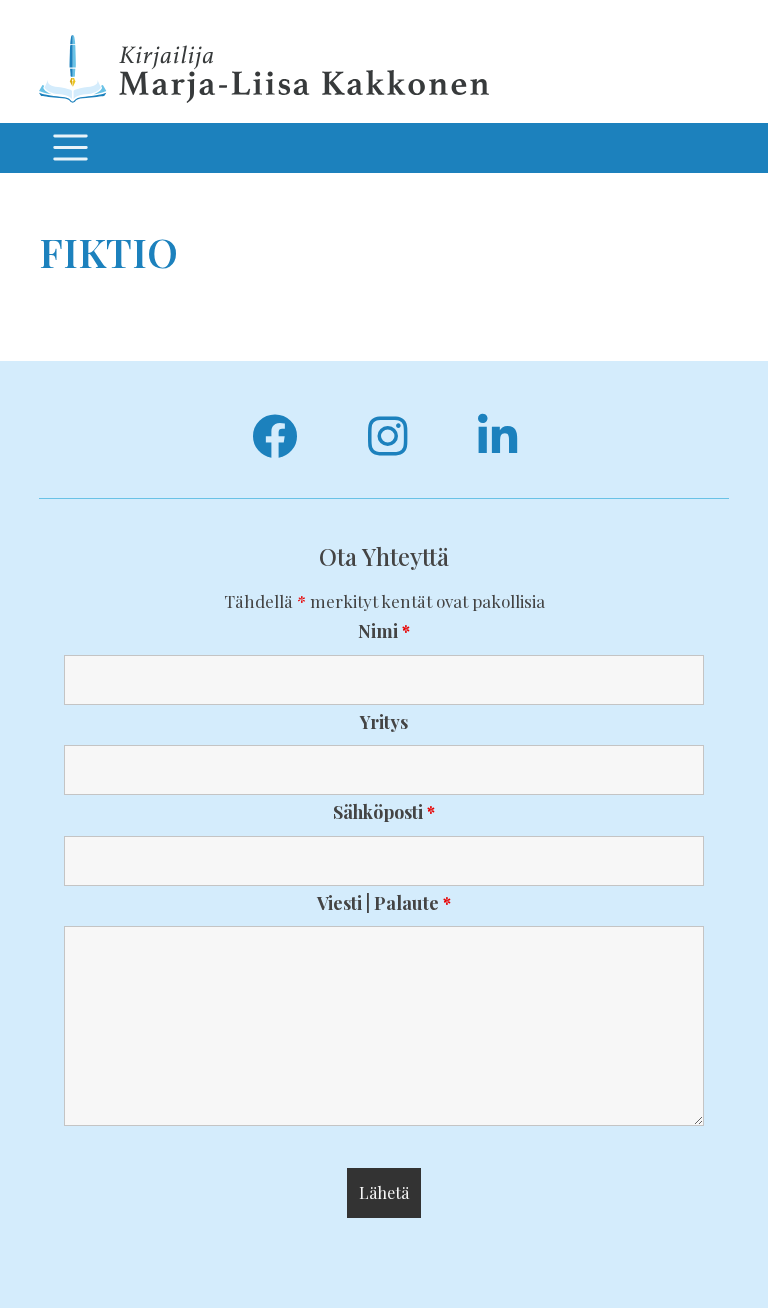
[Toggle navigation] (70, 148)
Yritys (384, 722)
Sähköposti (384, 812)
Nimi (384, 631)
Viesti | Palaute (384, 903)
